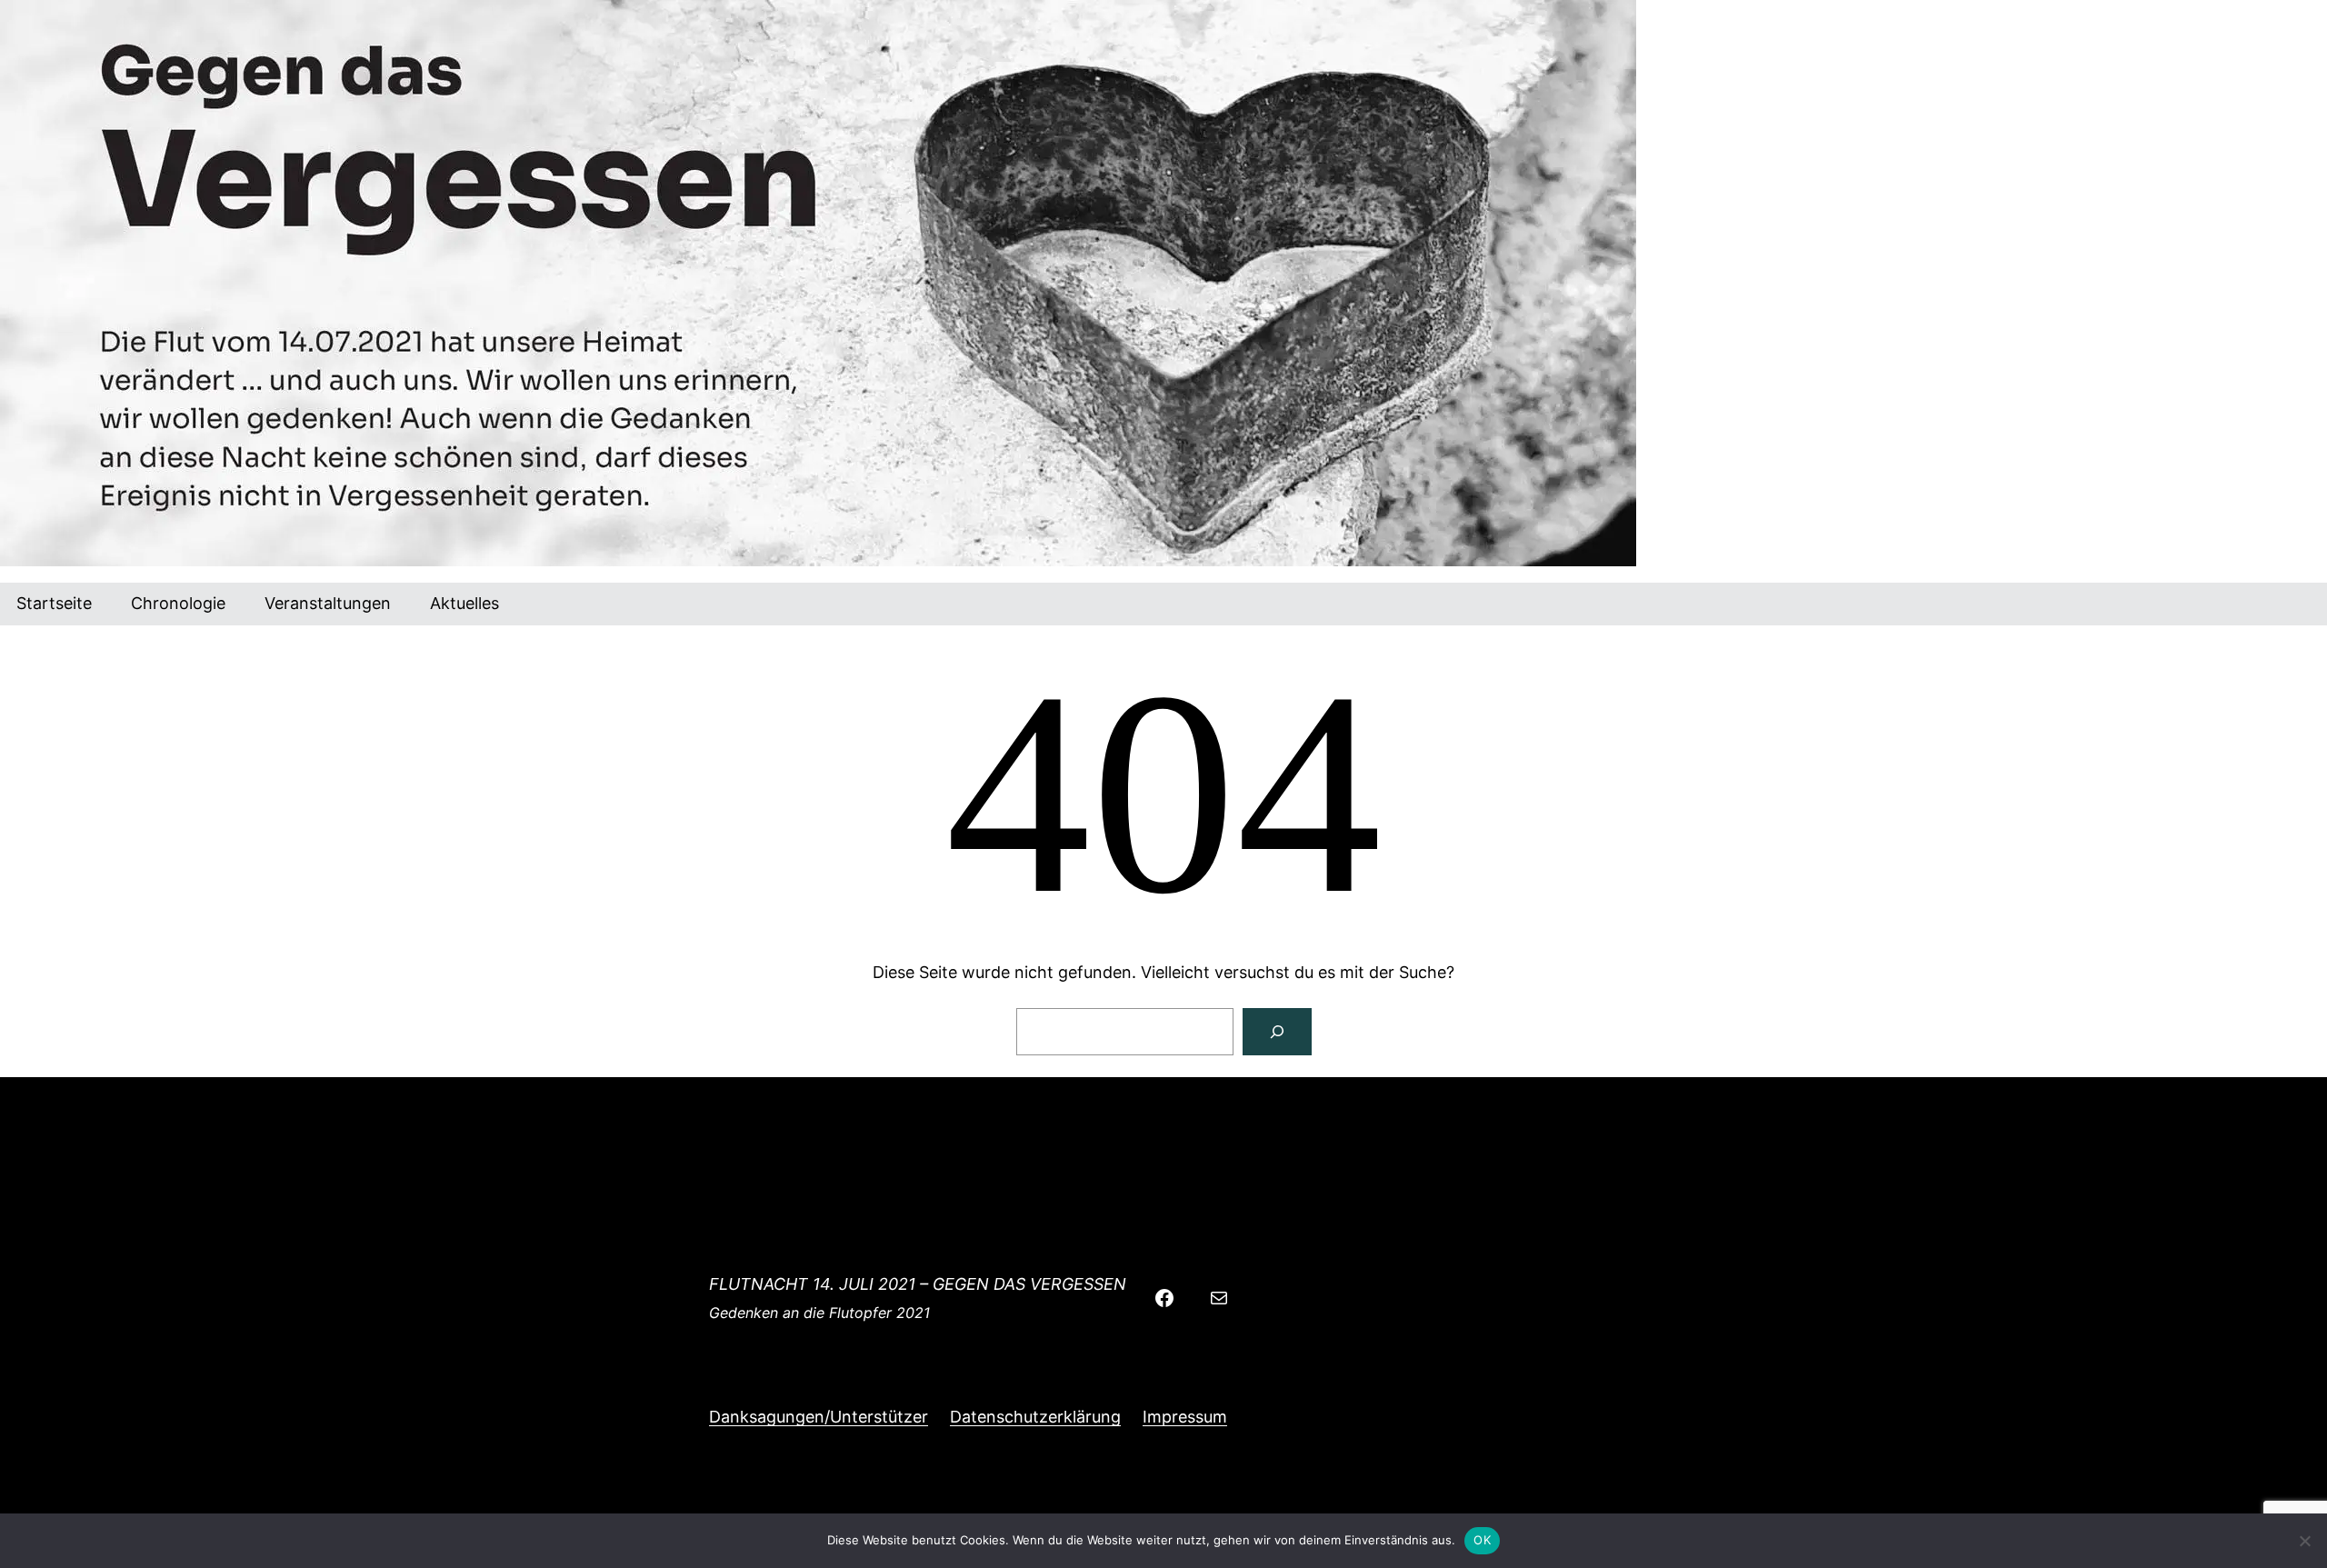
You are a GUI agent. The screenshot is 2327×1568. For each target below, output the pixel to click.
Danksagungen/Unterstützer (819, 1417)
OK (1482, 1540)
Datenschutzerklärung (1035, 1417)
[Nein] (2304, 1541)
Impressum (1185, 1417)
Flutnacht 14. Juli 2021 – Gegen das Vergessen (918, 1284)
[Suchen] (1277, 1032)
